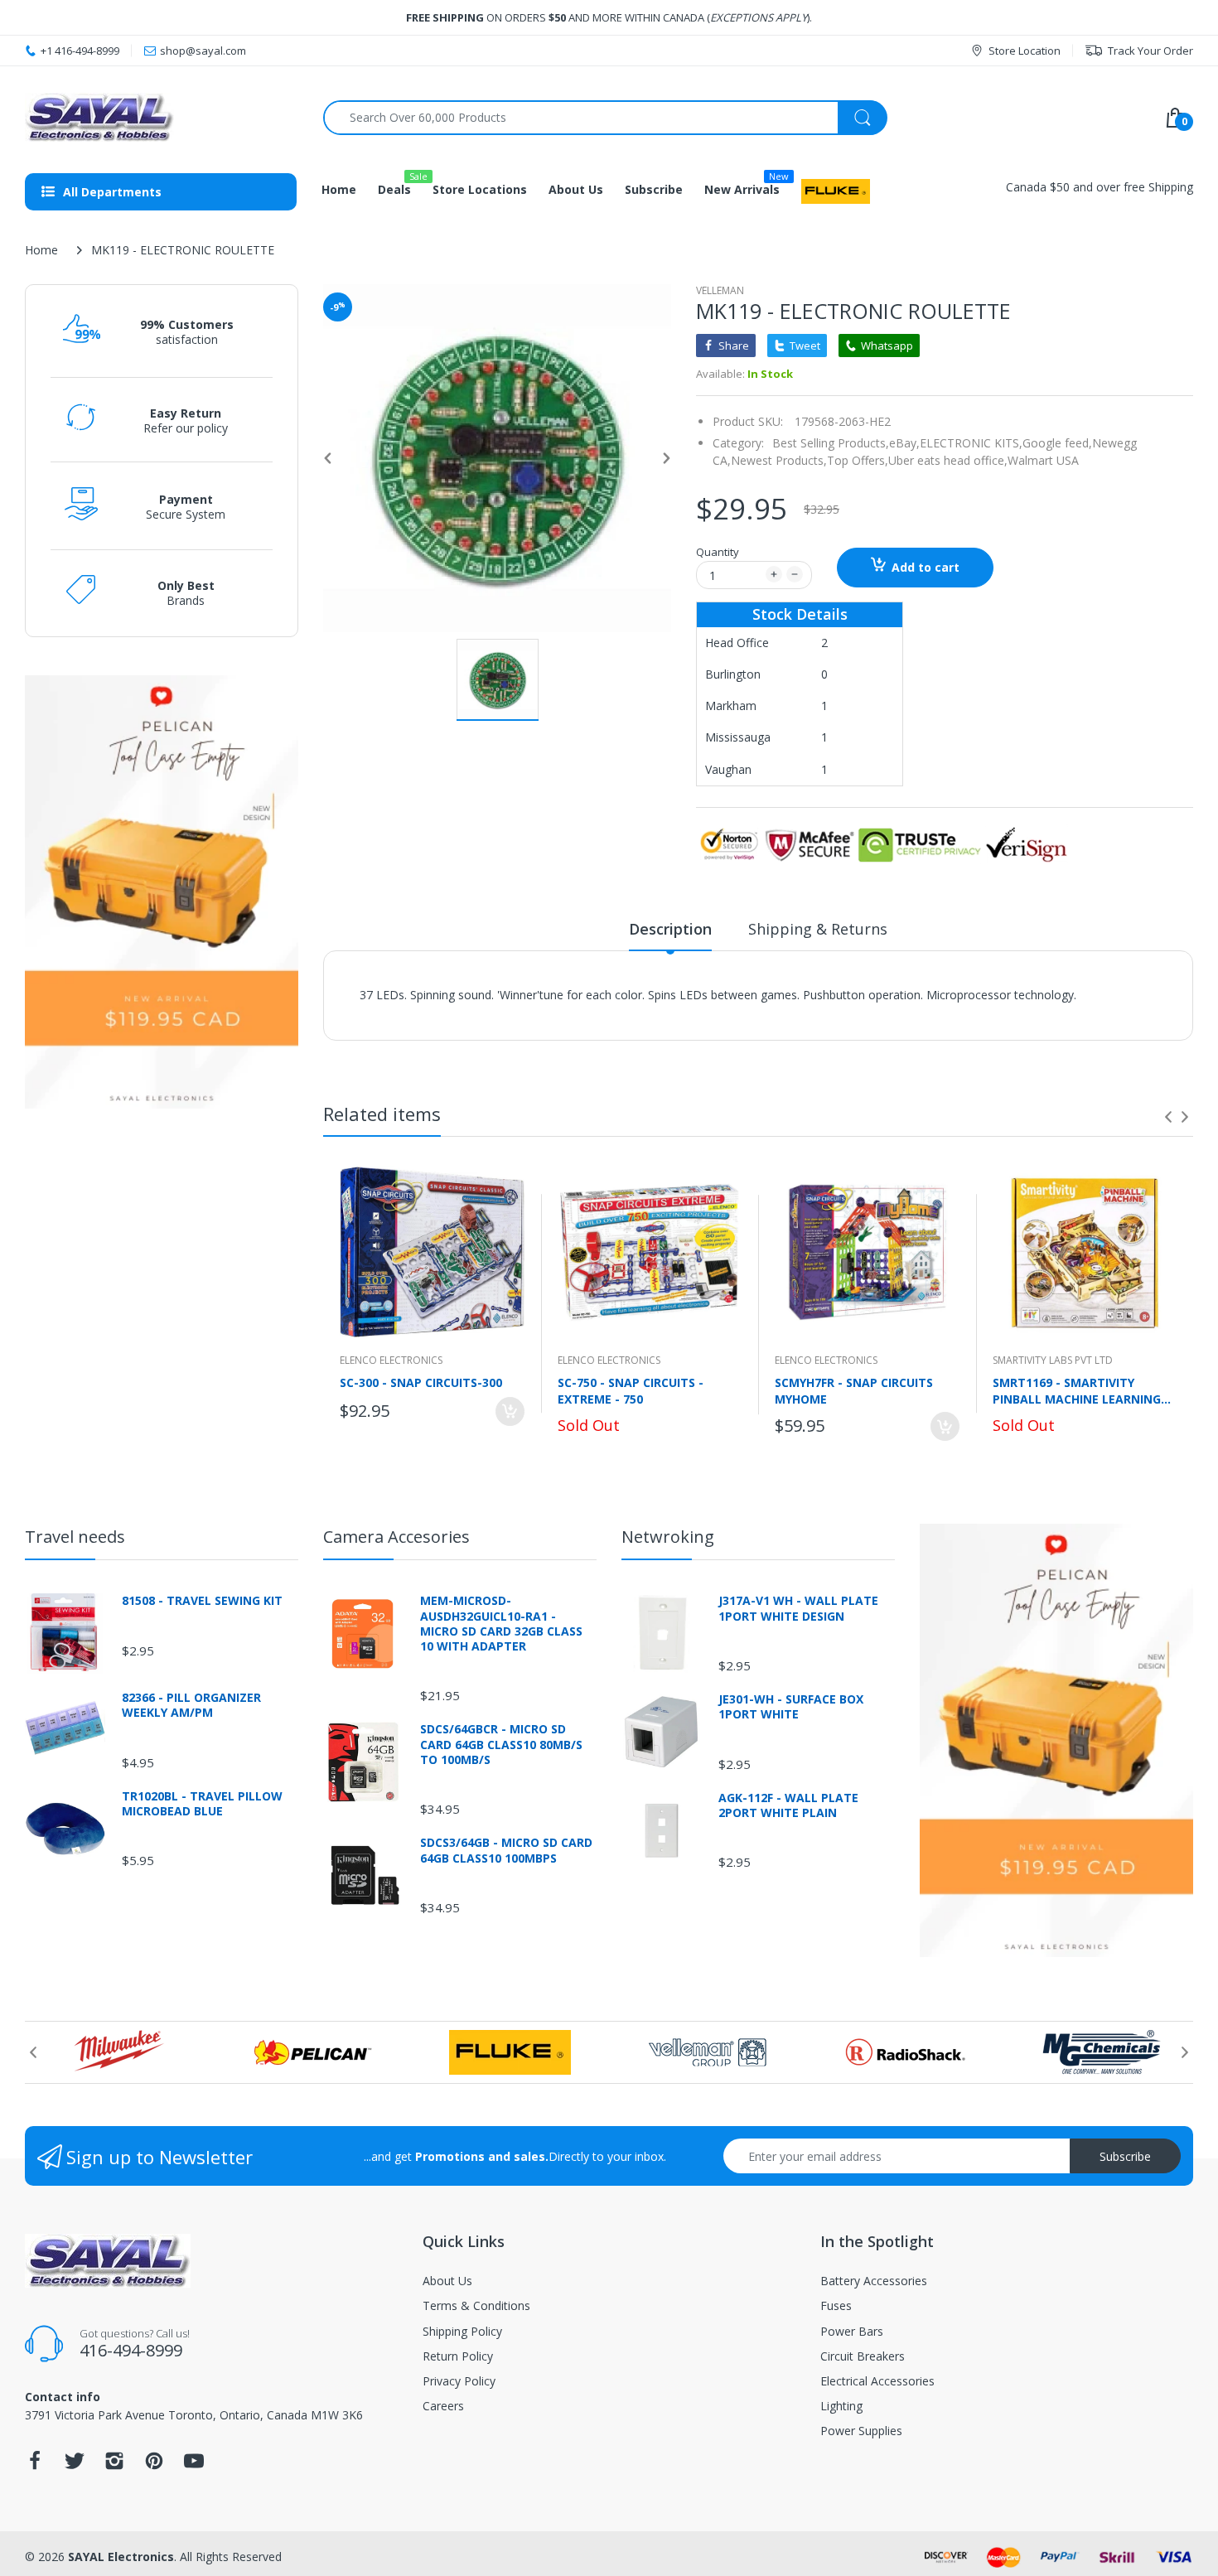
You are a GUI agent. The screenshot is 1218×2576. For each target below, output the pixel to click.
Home (41, 250)
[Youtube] (194, 2465)
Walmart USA (1043, 460)
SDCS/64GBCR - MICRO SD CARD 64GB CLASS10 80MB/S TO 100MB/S (501, 1744)
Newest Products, (779, 460)
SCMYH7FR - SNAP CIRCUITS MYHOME (854, 1390)
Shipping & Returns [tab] (818, 929)
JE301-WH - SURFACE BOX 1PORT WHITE (791, 1707)
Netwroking (668, 1537)
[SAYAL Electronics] (162, 117)
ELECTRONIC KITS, (971, 443)
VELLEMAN (720, 290)
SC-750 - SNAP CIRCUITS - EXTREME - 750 (631, 1390)
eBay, (904, 443)
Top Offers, (858, 460)
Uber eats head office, (948, 460)
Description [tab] (670, 929)
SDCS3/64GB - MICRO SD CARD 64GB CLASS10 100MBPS (506, 1850)
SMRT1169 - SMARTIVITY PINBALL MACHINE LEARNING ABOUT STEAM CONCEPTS (1077, 1390)
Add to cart (926, 567)
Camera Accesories (396, 1537)
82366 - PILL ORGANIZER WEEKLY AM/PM (191, 1705)
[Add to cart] (510, 1411)
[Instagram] (114, 2465)
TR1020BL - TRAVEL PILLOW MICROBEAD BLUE (202, 1804)
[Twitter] (75, 2465)
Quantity (718, 552)
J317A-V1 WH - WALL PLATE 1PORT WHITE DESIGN (798, 1608)
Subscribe (1125, 2156)
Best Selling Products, (831, 443)
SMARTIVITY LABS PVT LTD (1053, 1360)
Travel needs (75, 1537)
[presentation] (1168, 1117)
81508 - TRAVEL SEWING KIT (202, 1601)
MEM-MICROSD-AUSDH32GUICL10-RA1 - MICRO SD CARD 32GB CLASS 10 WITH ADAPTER (501, 1624)
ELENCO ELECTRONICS (391, 1360)
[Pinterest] (154, 2465)
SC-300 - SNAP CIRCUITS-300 (421, 1382)
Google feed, (1057, 443)
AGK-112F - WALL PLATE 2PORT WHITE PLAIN (788, 1805)
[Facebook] (35, 2465)
